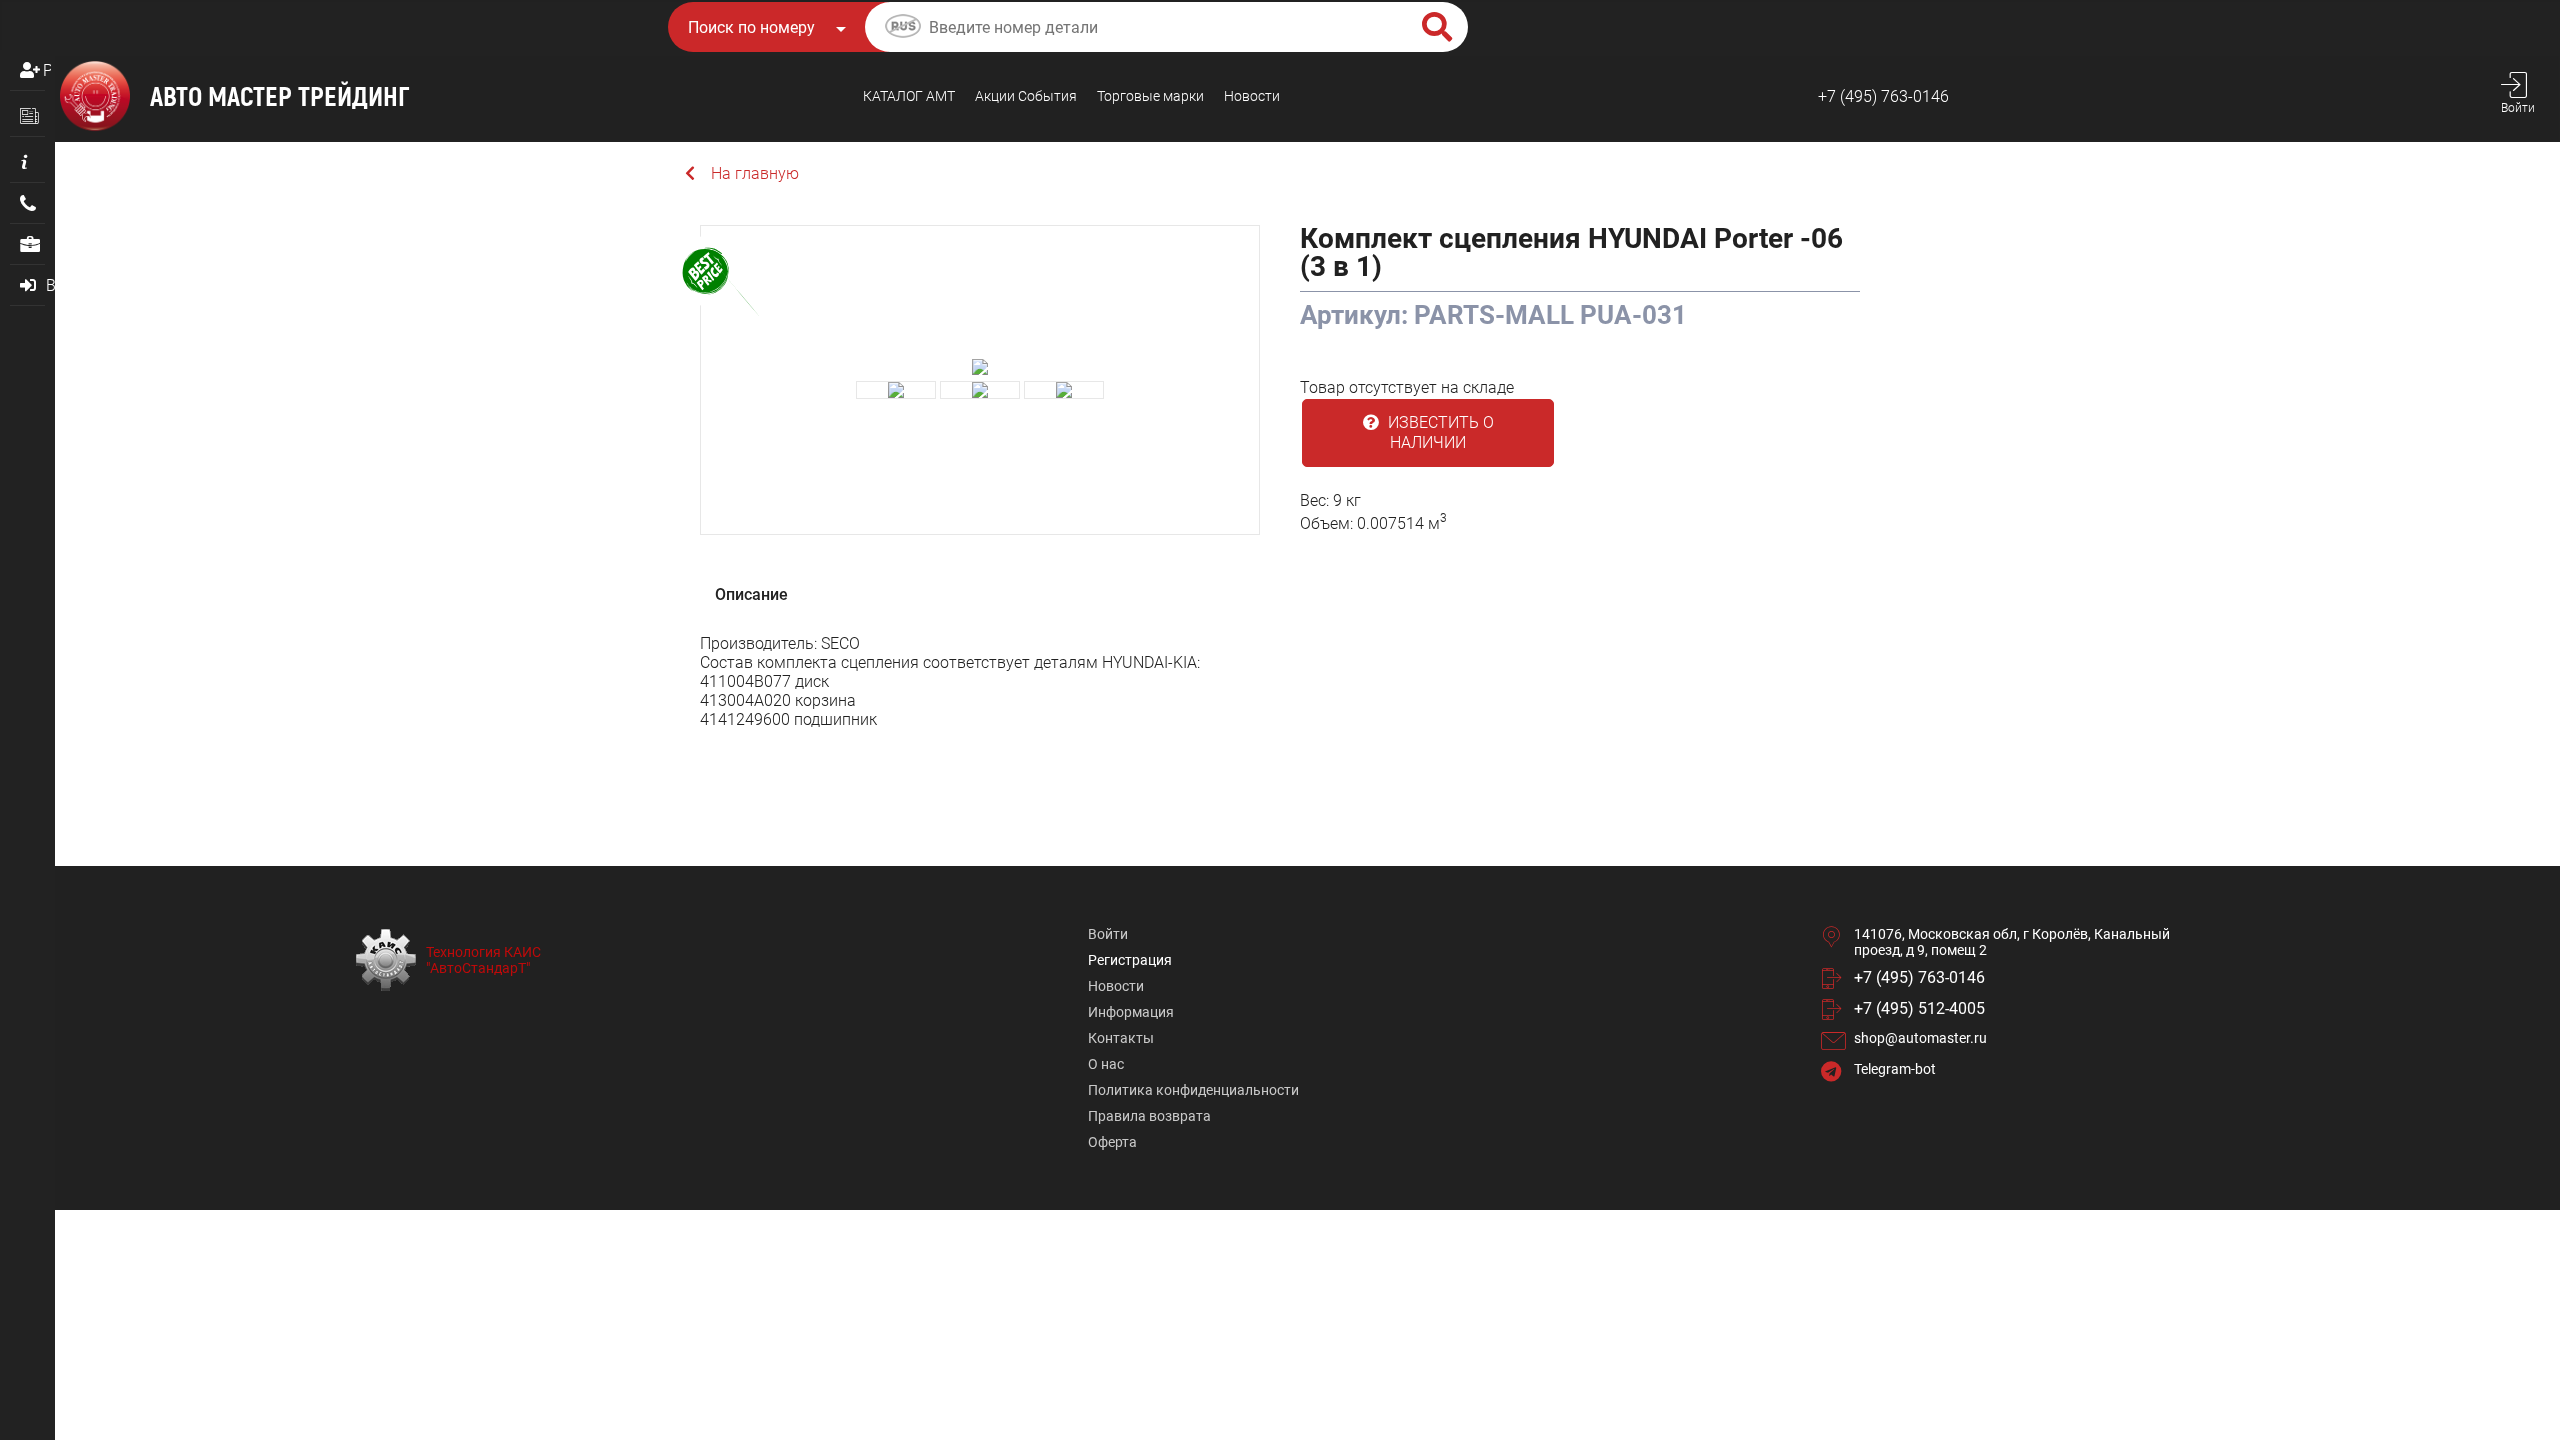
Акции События (1026, 96)
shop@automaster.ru (1920, 1038)
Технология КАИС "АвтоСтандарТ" (483, 960)
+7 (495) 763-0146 (1883, 96)
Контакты (1121, 1038)
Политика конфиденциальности (1193, 1090)
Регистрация (47, 70)
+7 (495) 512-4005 (1919, 1008)
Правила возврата (1149, 1116)
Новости (1252, 96)
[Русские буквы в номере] (903, 29)
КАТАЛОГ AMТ (909, 96)
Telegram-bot (1895, 1069)
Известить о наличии (1439, 432)
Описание (751, 594)
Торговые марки (1150, 96)
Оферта (1112, 1142)
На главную (755, 173)
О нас (1106, 1064)
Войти (1108, 934)
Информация (1131, 1012)
